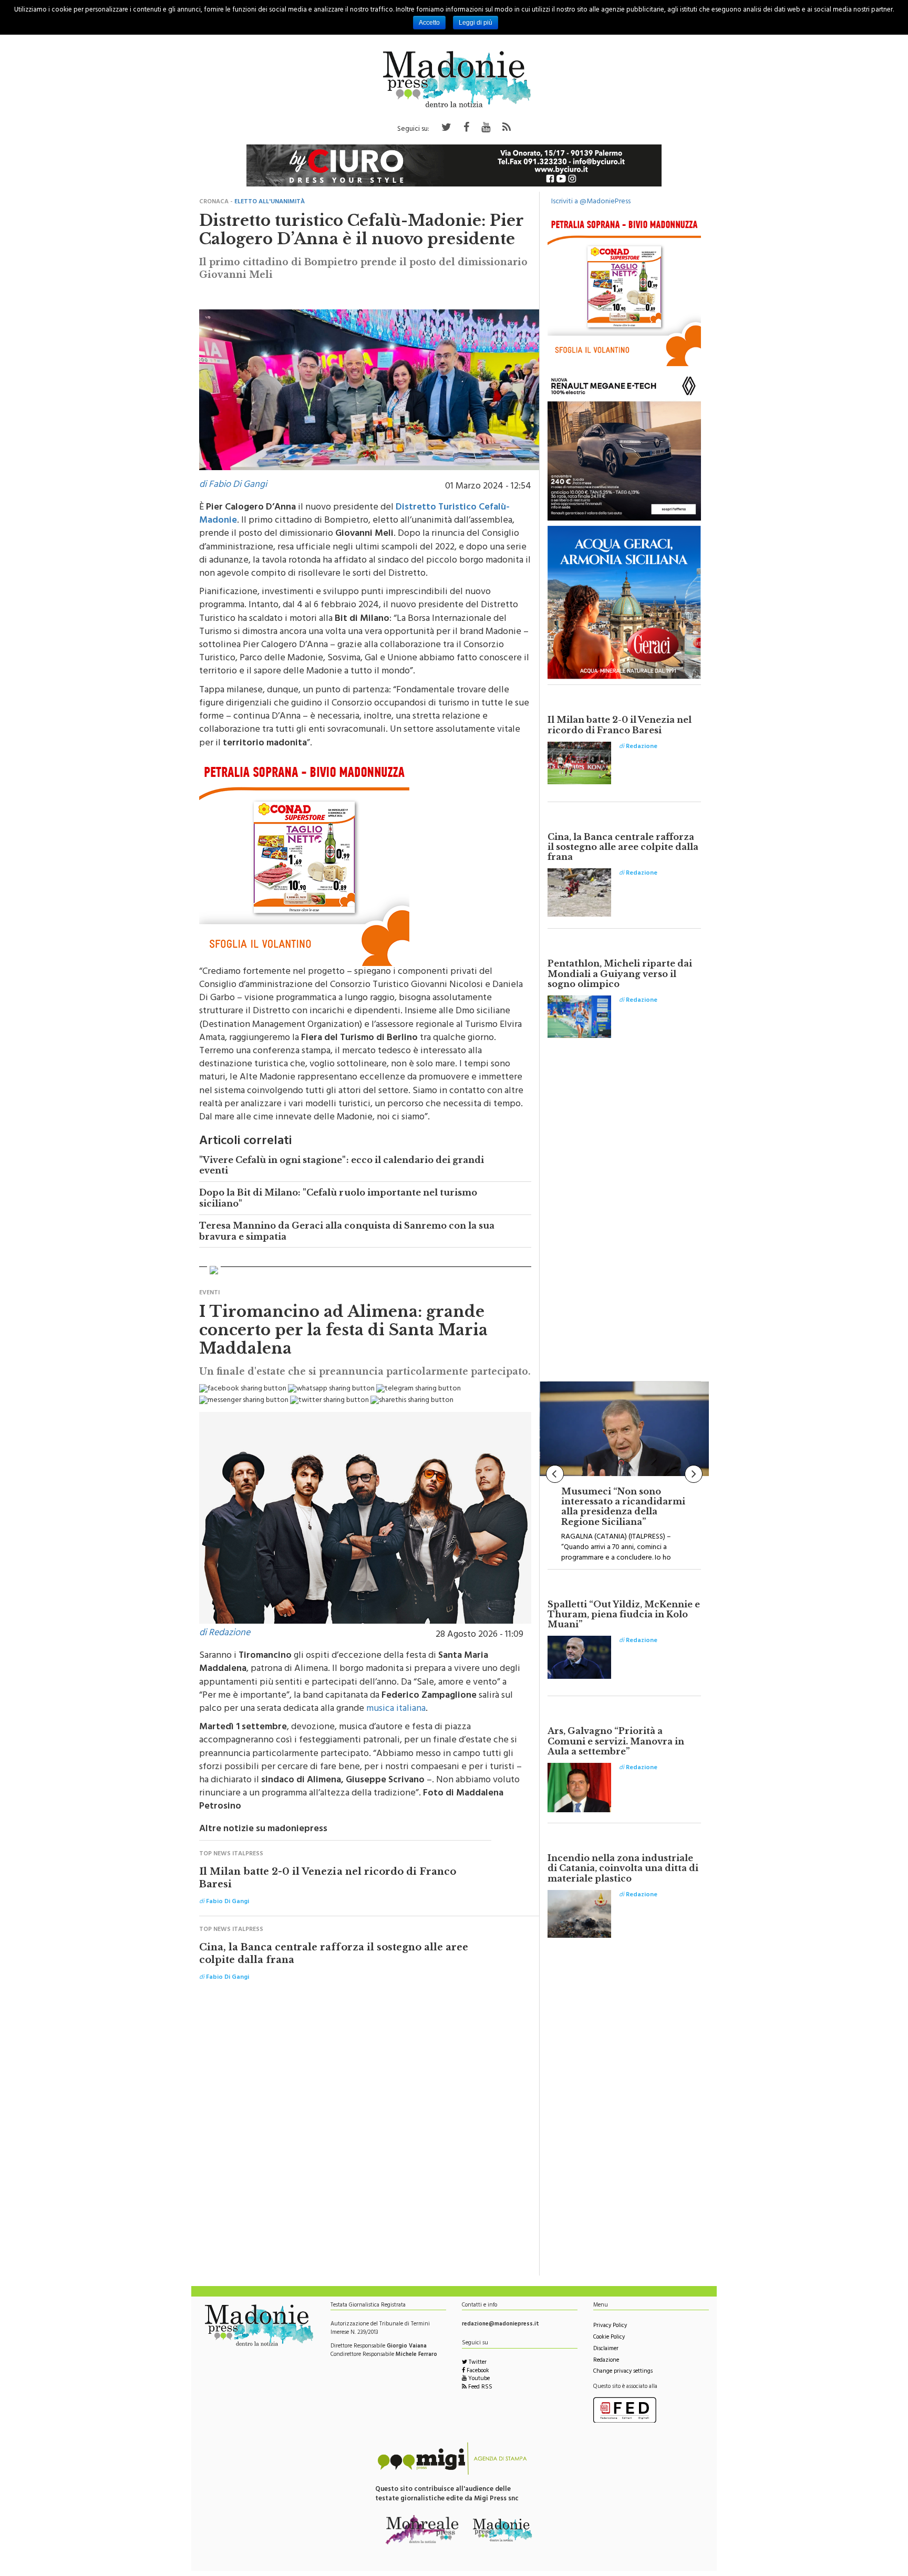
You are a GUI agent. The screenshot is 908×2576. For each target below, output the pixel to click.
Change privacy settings (623, 2372)
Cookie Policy (609, 2338)
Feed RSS (479, 2388)
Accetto (429, 23)
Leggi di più (476, 23)
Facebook (477, 2371)
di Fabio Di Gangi (233, 485)
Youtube (478, 2379)
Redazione (606, 2361)
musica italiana (396, 1709)
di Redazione (225, 1634)
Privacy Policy (610, 2326)
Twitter (477, 2363)
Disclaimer (606, 2349)
